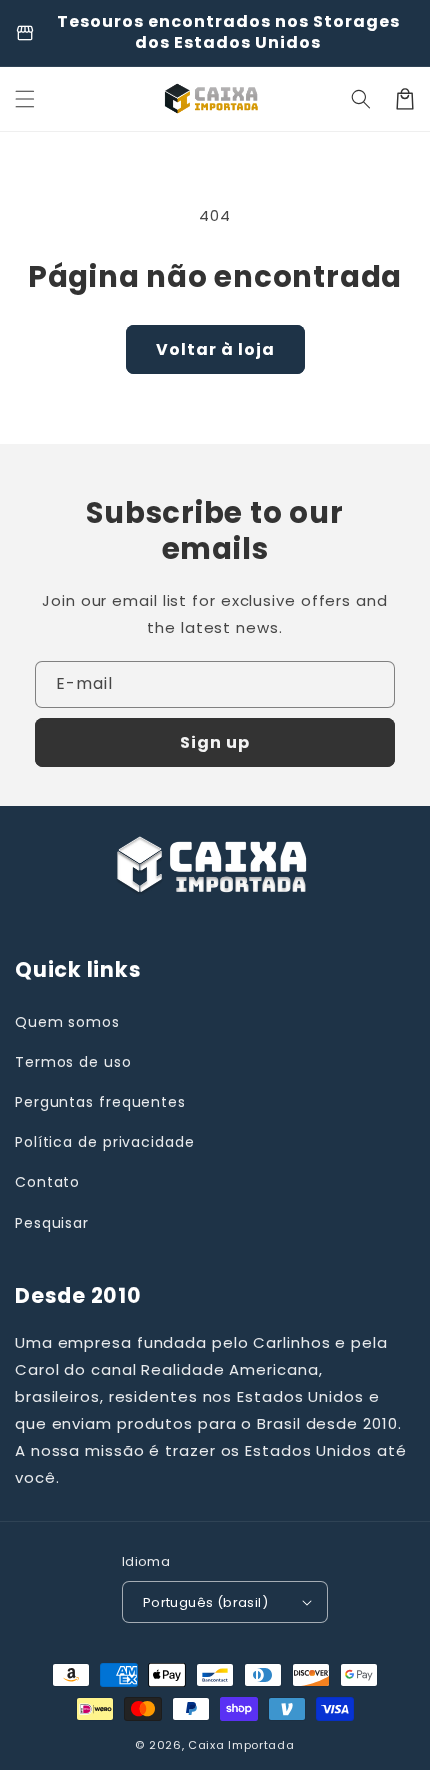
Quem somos (67, 1022)
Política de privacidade (105, 1142)
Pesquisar (52, 1223)
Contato (47, 1182)
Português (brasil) (205, 1602)
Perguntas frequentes (100, 1102)
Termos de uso (73, 1062)
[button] (361, 99)
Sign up (215, 742)
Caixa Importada (241, 1745)
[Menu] (25, 99)
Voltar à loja (215, 349)
